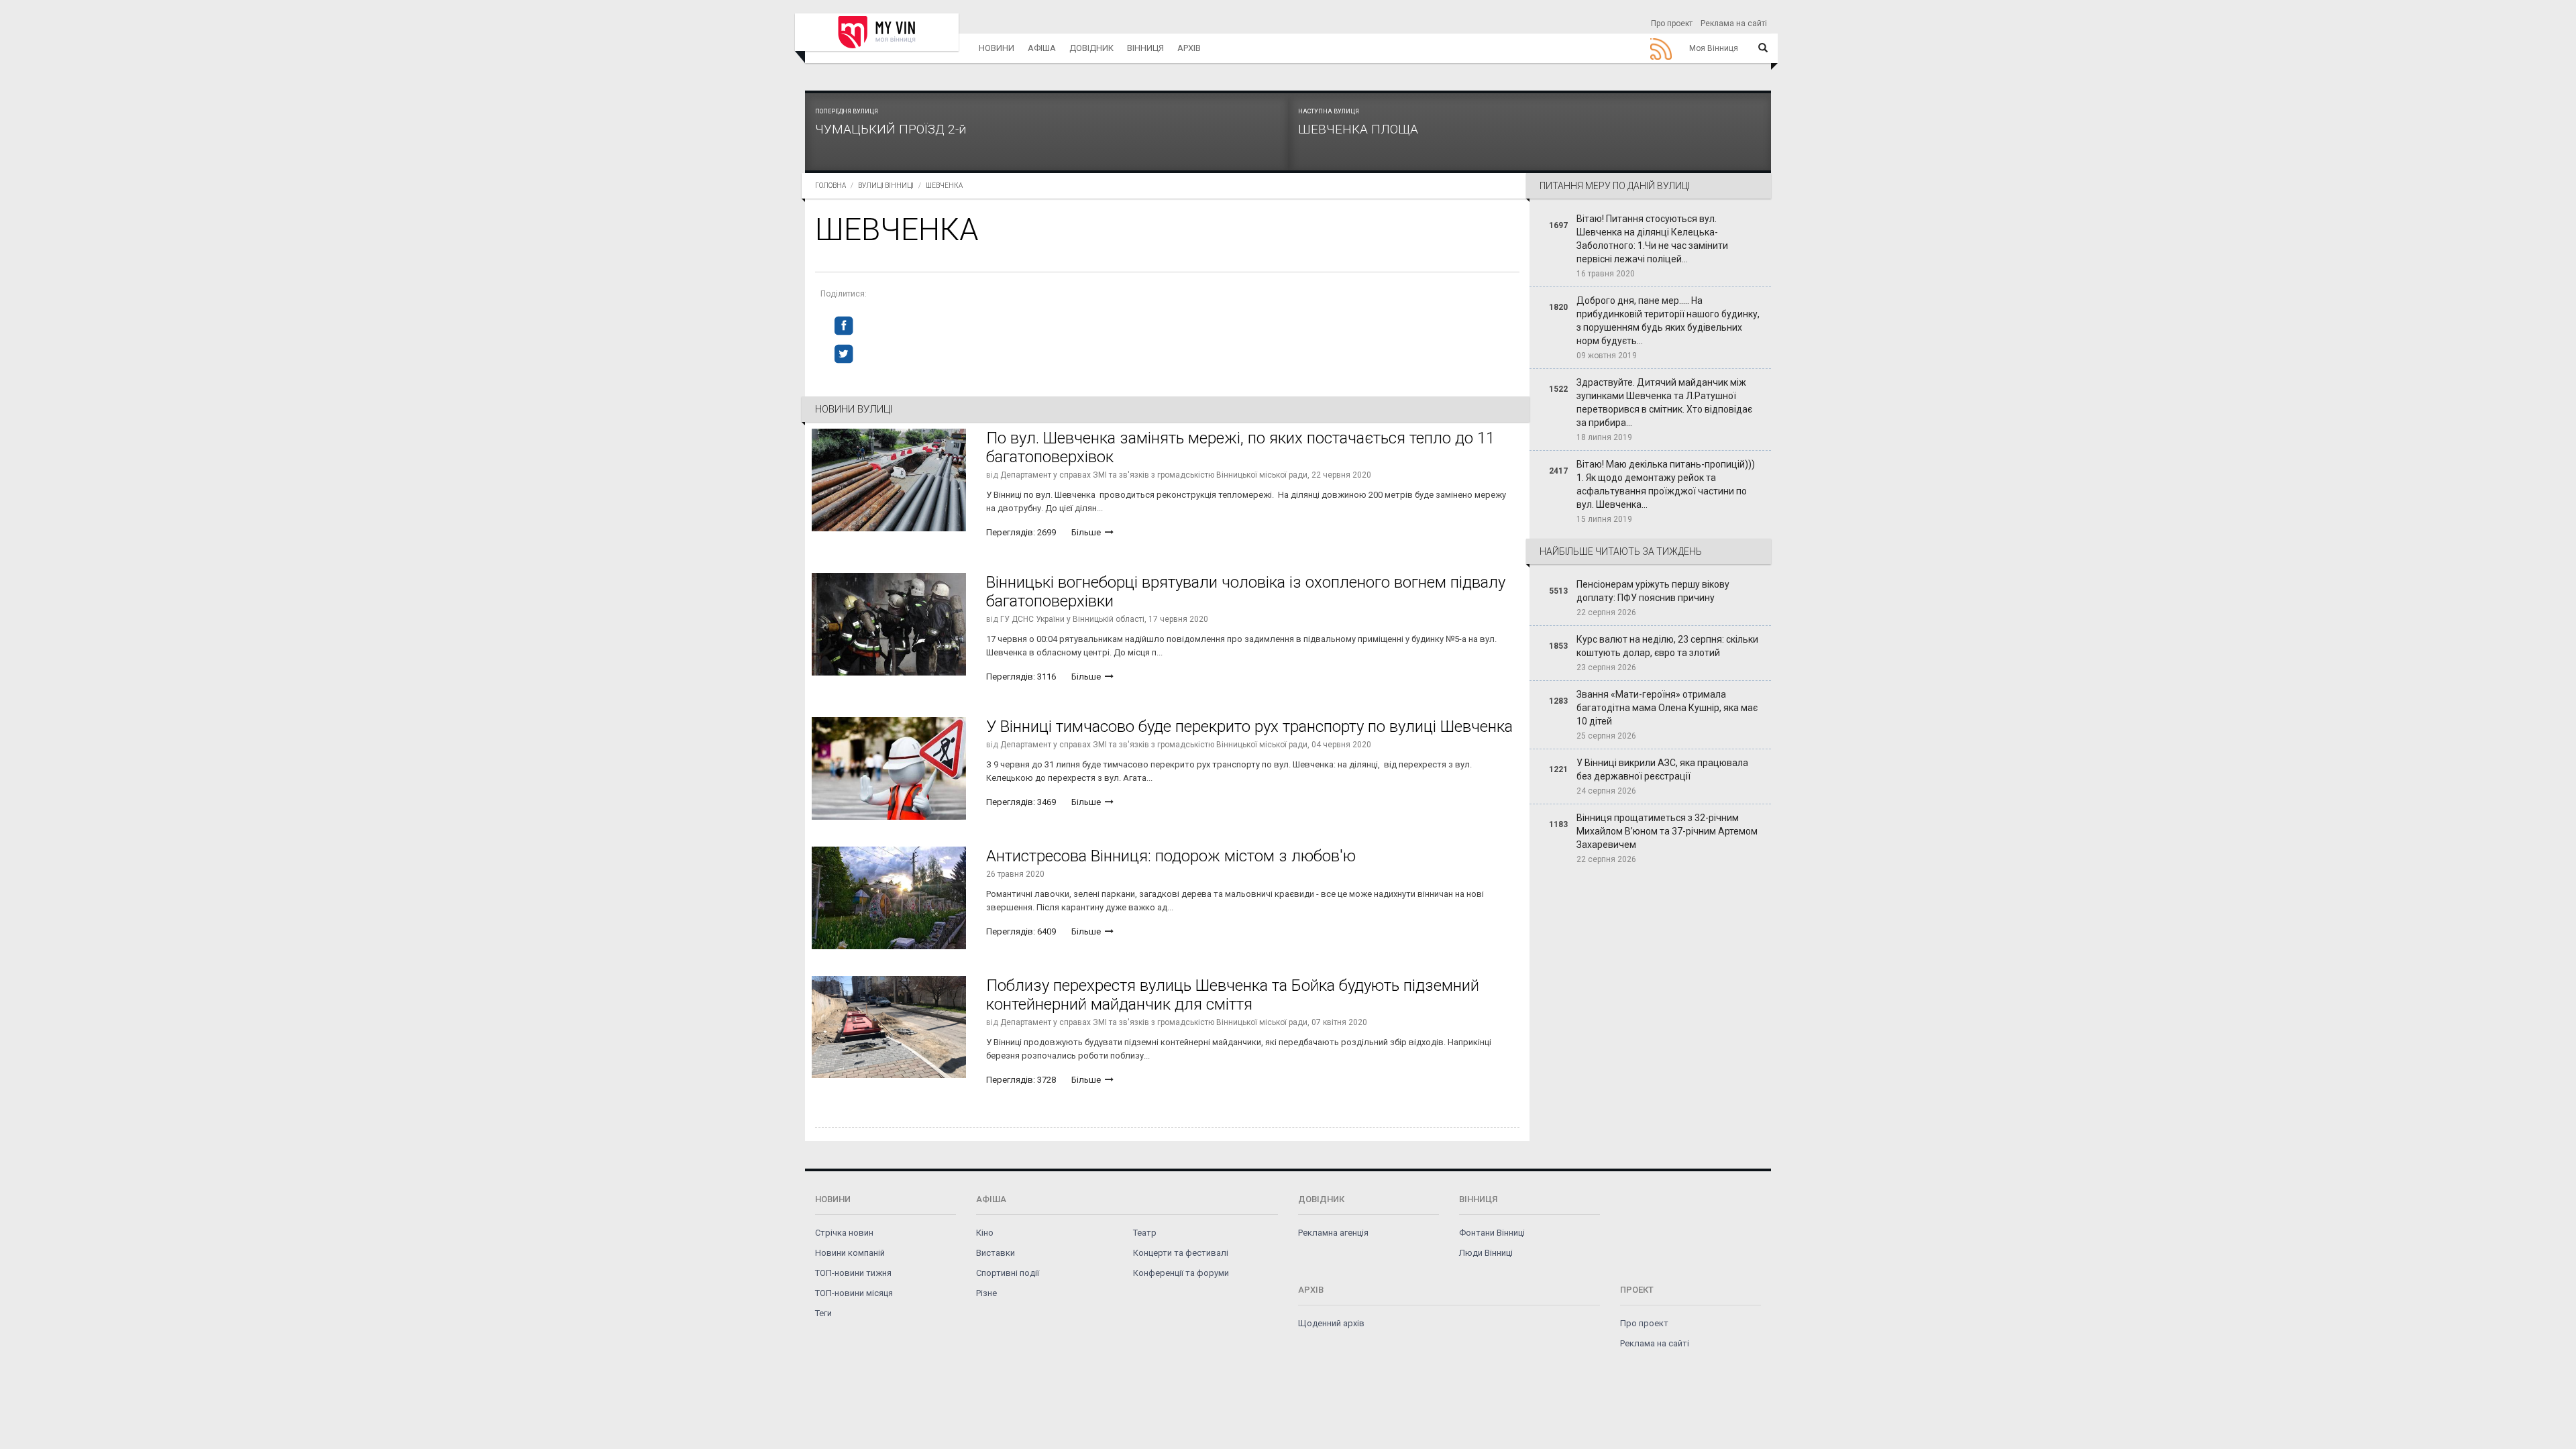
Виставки (996, 1253)
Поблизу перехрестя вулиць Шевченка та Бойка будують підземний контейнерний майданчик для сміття (1233, 995)
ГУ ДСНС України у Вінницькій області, (1073, 619)
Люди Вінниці (1486, 1253)
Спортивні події (1008, 1273)
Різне (986, 1293)
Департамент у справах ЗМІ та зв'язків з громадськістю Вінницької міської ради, (1155, 475)
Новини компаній (850, 1253)
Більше (1087, 532)
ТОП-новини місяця (854, 1293)
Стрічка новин (844, 1233)
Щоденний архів (1331, 1323)
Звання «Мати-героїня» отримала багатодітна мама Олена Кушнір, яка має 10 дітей (1667, 708)
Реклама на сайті (1734, 23)
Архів (1189, 48)
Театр (1145, 1233)
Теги (823, 1313)
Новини (997, 48)
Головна (830, 185)
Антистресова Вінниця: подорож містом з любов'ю (1171, 856)
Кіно (985, 1233)
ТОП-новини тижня (853, 1273)
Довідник (1091, 48)
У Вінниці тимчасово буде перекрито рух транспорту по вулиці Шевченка (1249, 727)
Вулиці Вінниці (886, 185)
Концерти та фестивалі (1181, 1253)
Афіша (1042, 48)
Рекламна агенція (1333, 1233)
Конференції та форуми (1181, 1273)
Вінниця (1145, 48)
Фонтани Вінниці (1492, 1233)
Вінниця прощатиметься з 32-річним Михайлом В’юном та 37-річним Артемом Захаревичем (1667, 831)
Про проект (1672, 23)
